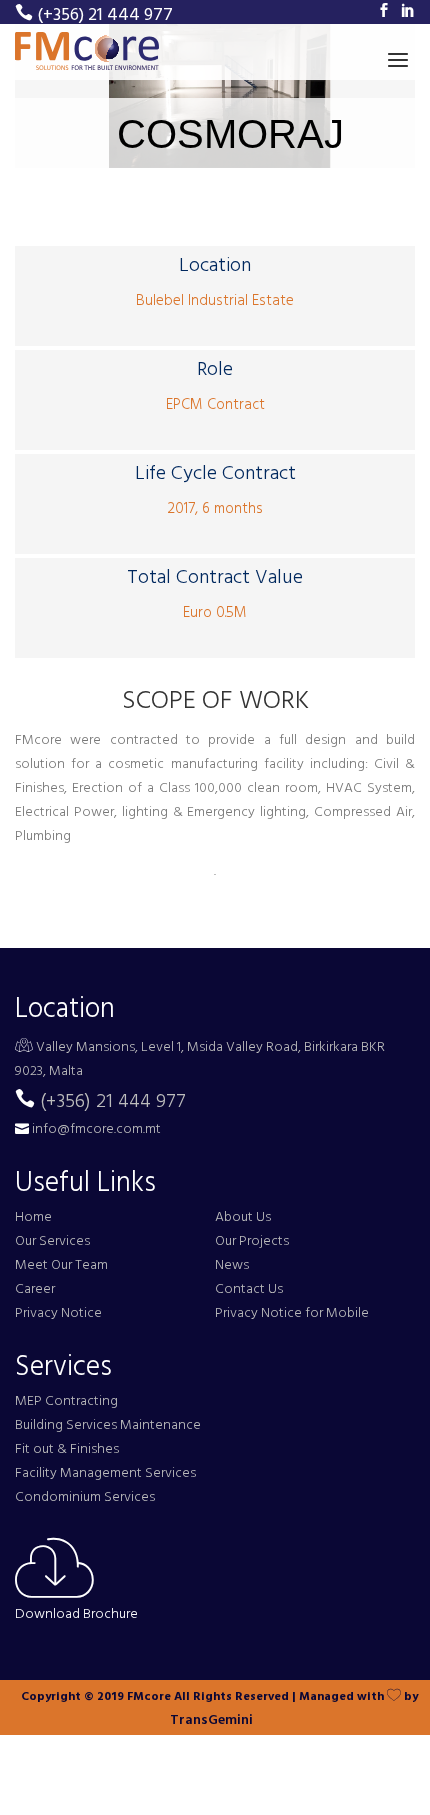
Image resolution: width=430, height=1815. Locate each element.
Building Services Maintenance (108, 1425)
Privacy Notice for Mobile (292, 1313)
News (232, 1265)
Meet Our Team (61, 1265)
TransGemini (211, 1720)
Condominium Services (85, 1497)
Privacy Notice (58, 1313)
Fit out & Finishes (67, 1449)
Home (33, 1217)
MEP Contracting (66, 1401)
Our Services (52, 1241)
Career (35, 1289)
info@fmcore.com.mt (96, 1129)
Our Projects (252, 1241)
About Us (243, 1217)
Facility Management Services (105, 1473)
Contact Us (249, 1289)
